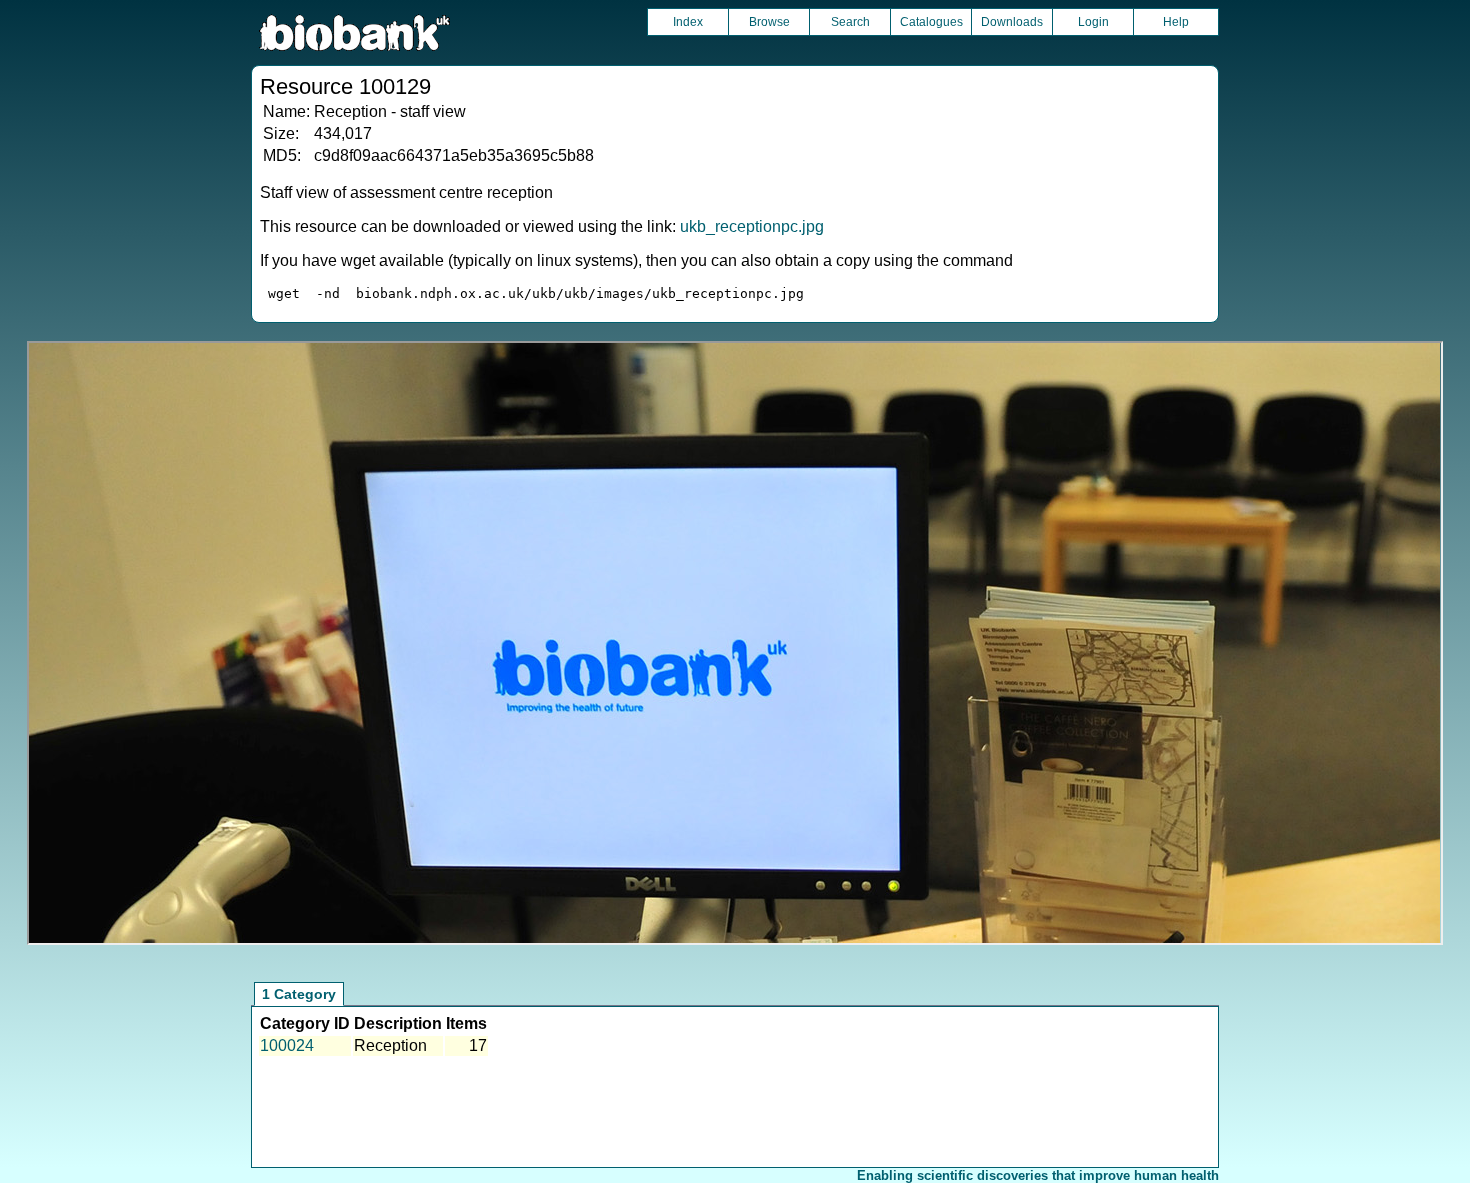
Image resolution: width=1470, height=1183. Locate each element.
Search (850, 22)
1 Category (299, 994)
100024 (287, 1045)
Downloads (1012, 22)
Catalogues (931, 22)
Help (1176, 22)
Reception (390, 1045)
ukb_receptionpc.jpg (752, 226)
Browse (769, 22)
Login (1093, 22)
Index (688, 22)
